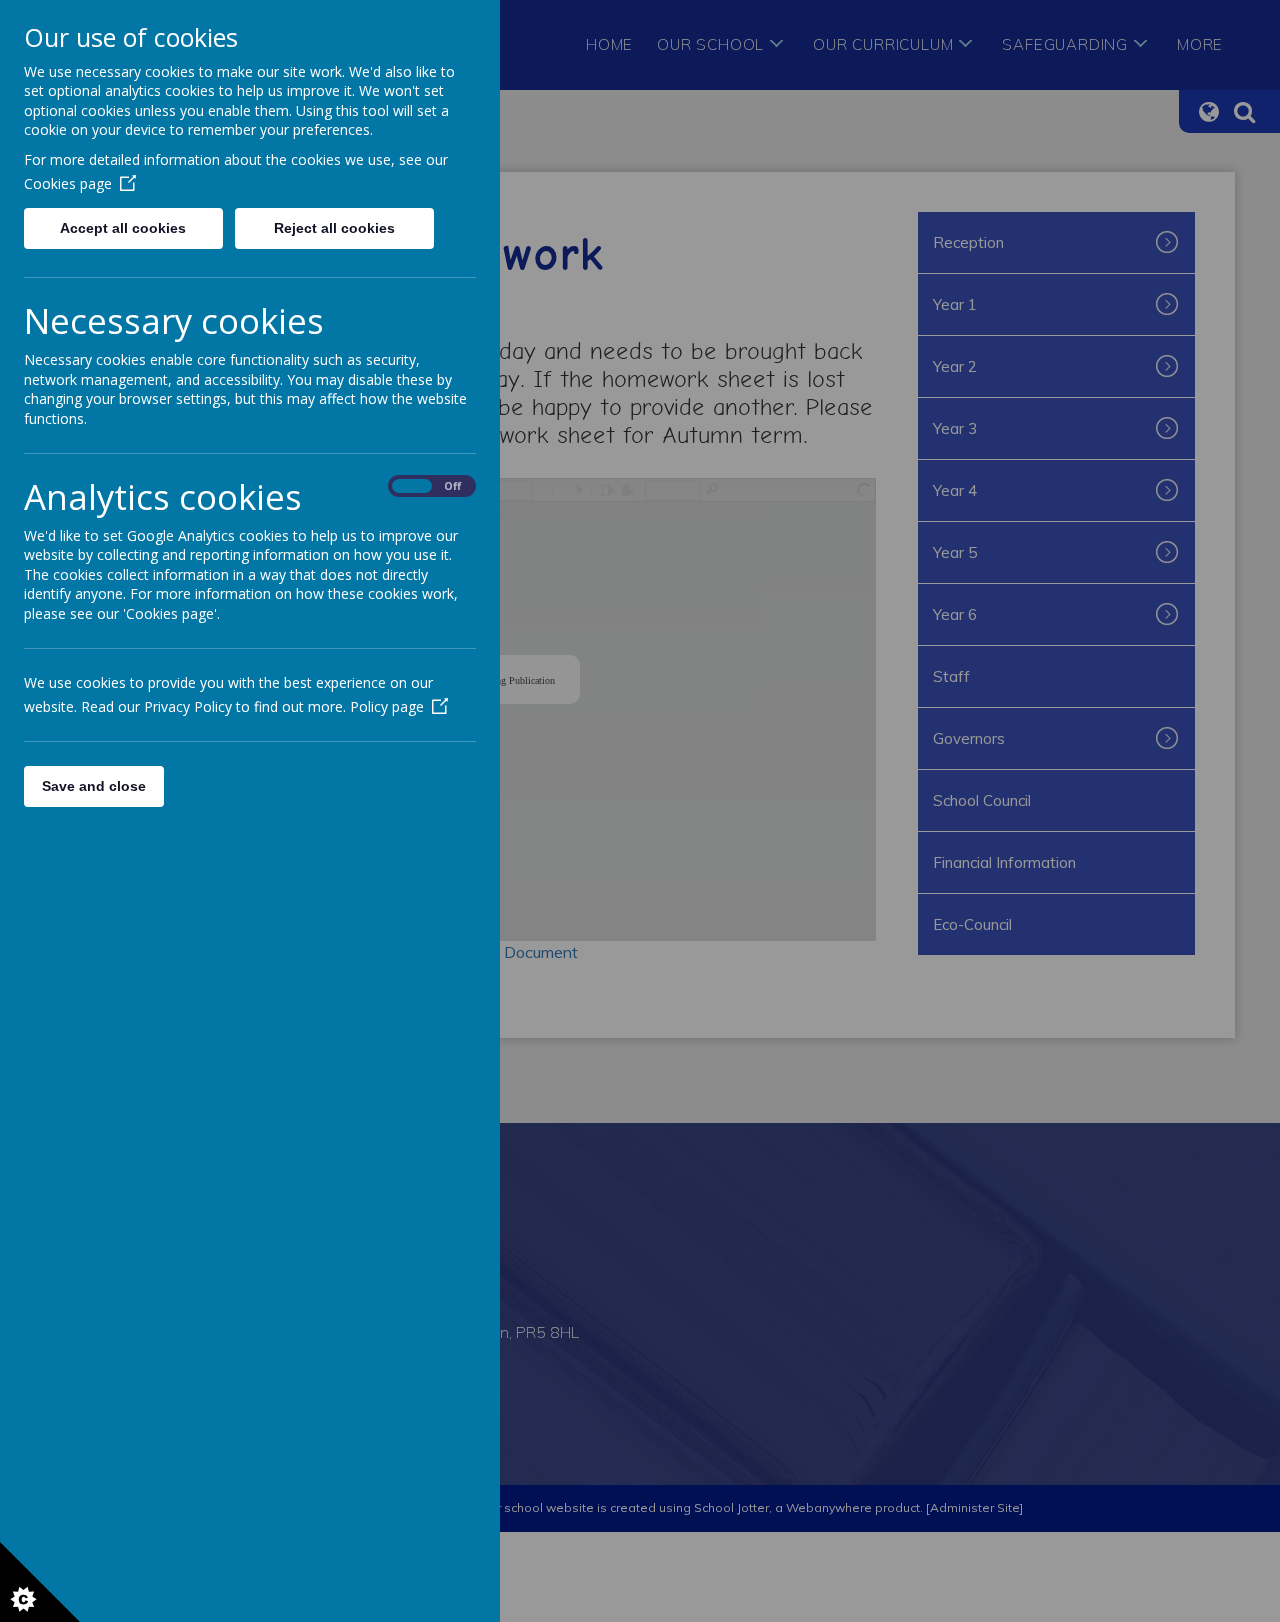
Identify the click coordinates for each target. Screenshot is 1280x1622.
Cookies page (68, 183)
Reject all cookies (334, 228)
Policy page (387, 706)
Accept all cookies (123, 228)
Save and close (94, 786)
